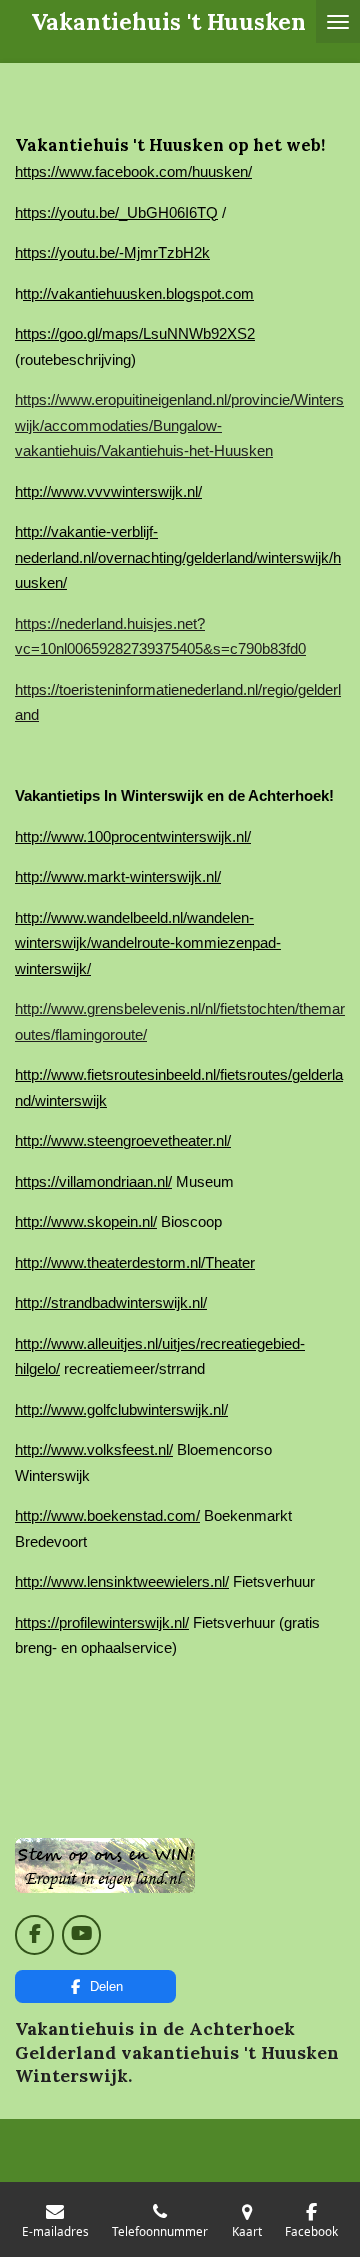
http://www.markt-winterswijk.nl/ (118, 876)
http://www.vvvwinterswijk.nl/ (108, 491)
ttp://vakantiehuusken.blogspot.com (138, 293)
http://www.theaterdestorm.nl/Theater (135, 1262)
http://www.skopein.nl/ (86, 1221)
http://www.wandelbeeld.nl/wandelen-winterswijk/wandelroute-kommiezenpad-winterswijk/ (148, 943)
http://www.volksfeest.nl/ (94, 1449)
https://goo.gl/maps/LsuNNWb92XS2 (135, 333)
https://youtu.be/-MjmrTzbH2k (112, 252)
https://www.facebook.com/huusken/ (133, 171)
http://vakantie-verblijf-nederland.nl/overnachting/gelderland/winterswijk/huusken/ (178, 557)
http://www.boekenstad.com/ (107, 1515)
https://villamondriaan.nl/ (93, 1181)
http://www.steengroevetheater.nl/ (123, 1140)
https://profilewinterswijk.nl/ (102, 1622)
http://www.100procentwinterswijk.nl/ (133, 836)
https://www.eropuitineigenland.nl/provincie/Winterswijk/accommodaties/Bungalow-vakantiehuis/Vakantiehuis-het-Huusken (179, 425)
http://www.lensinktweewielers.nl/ (122, 1581)
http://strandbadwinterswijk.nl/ (111, 1302)
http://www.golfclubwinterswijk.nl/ (121, 1409)
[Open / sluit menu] (338, 21)
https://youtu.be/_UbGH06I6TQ (116, 212)
